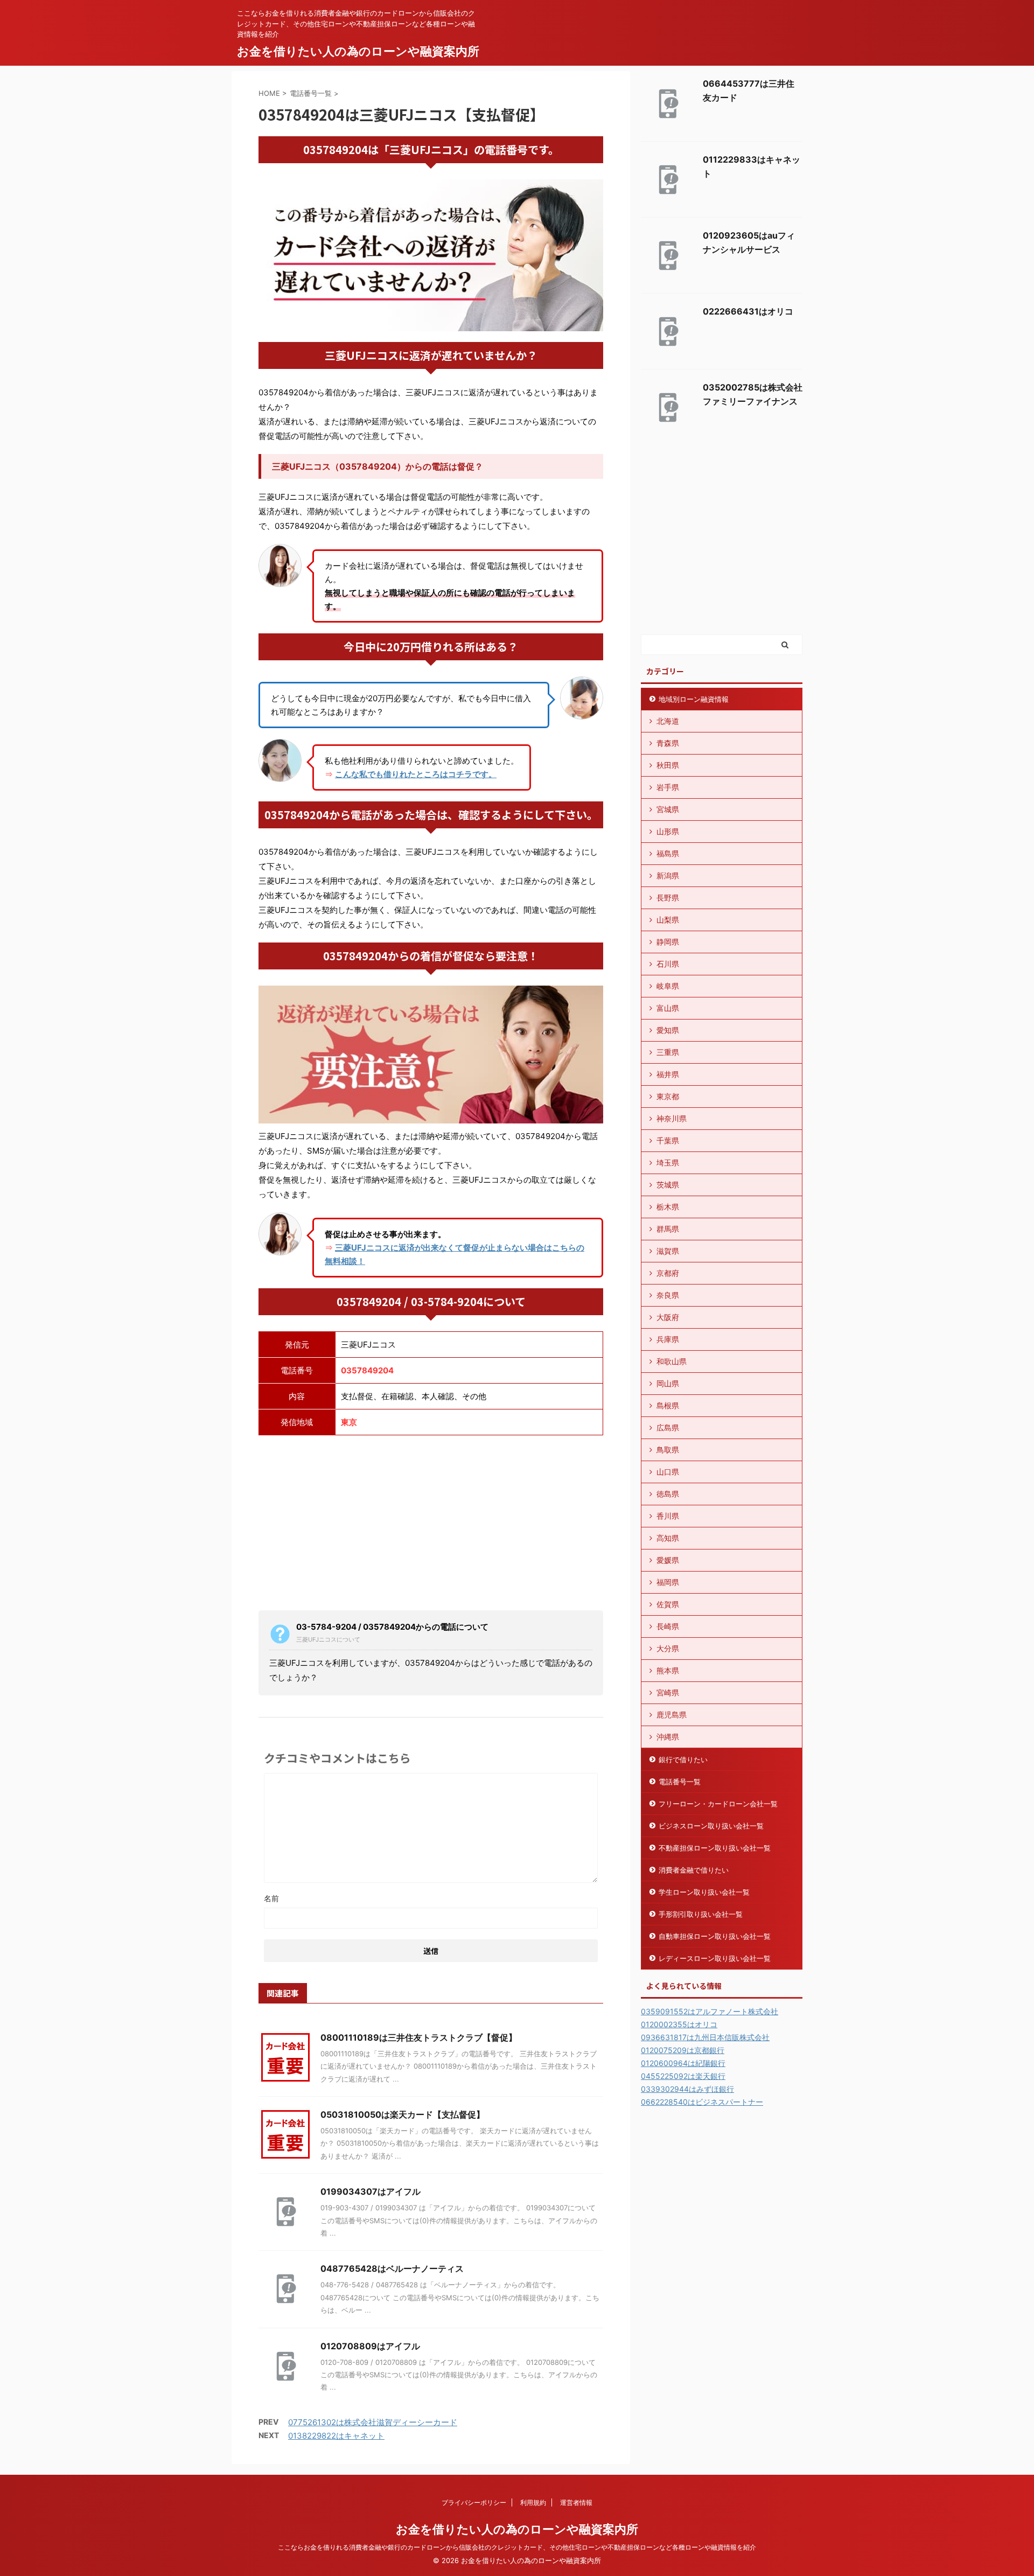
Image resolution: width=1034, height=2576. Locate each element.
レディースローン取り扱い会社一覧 (715, 1958)
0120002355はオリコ (679, 2024)
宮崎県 (668, 1692)
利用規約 (533, 2502)
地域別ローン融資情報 (694, 699)
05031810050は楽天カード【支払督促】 (403, 2114)
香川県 (668, 1516)
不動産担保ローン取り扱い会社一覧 (715, 1848)
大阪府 (668, 1317)
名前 (271, 1898)
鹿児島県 (672, 1715)
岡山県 (668, 1383)
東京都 (668, 1096)
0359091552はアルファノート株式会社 (710, 2011)
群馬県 (668, 1229)
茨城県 (668, 1185)
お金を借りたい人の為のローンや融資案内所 (358, 51)
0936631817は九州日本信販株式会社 (705, 2037)
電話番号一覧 (680, 1782)
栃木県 (668, 1207)
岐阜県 (668, 986)
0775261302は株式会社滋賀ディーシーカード (373, 2422)
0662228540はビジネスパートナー (702, 2102)
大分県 (668, 1648)
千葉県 (668, 1140)
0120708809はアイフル (370, 2346)
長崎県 (668, 1626)
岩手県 (668, 787)
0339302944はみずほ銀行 (687, 2089)
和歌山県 (672, 1361)
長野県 (668, 898)
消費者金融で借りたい (694, 1870)
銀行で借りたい (683, 1760)
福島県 (668, 853)
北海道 (668, 721)
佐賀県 (668, 1604)
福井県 (668, 1074)
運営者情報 (576, 2502)
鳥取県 (668, 1450)
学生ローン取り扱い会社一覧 (704, 1892)
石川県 (668, 964)
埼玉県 (668, 1163)
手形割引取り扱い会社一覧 (701, 1914)
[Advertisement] (431, 1521)
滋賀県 (668, 1251)
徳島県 (668, 1494)
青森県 (668, 743)
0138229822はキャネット (336, 2436)
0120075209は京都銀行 (683, 2050)
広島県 (668, 1427)
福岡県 (668, 1582)
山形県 (668, 831)
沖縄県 (668, 1737)
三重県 (668, 1052)
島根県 (668, 1405)
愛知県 (668, 1030)
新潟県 (668, 875)
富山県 (668, 1008)
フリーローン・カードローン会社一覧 (718, 1804)
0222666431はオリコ (748, 311)
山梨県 (668, 920)
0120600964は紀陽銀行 (683, 2063)
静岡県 (668, 942)
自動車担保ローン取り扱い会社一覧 (715, 1936)
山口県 (668, 1472)
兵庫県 (668, 1339)
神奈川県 (672, 1118)
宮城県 (668, 809)
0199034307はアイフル (371, 2191)
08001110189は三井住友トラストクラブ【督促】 (419, 2037)
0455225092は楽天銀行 (683, 2076)
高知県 (668, 1538)
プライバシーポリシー (474, 2502)
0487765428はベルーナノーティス (392, 2268)
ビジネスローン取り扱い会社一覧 (711, 1826)
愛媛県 (668, 1560)
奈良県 (668, 1295)
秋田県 (668, 765)
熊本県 (668, 1670)
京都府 (668, 1273)
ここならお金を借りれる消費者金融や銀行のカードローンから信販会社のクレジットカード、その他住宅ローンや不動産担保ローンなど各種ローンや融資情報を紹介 (517, 2547)
